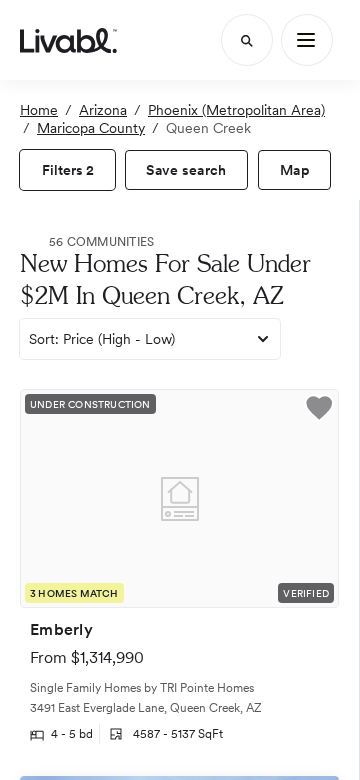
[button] (319, 410)
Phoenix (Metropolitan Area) (236, 110)
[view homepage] (68, 40)
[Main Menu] (307, 40)
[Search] (247, 40)
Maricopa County (91, 128)
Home (39, 110)
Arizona (103, 110)
